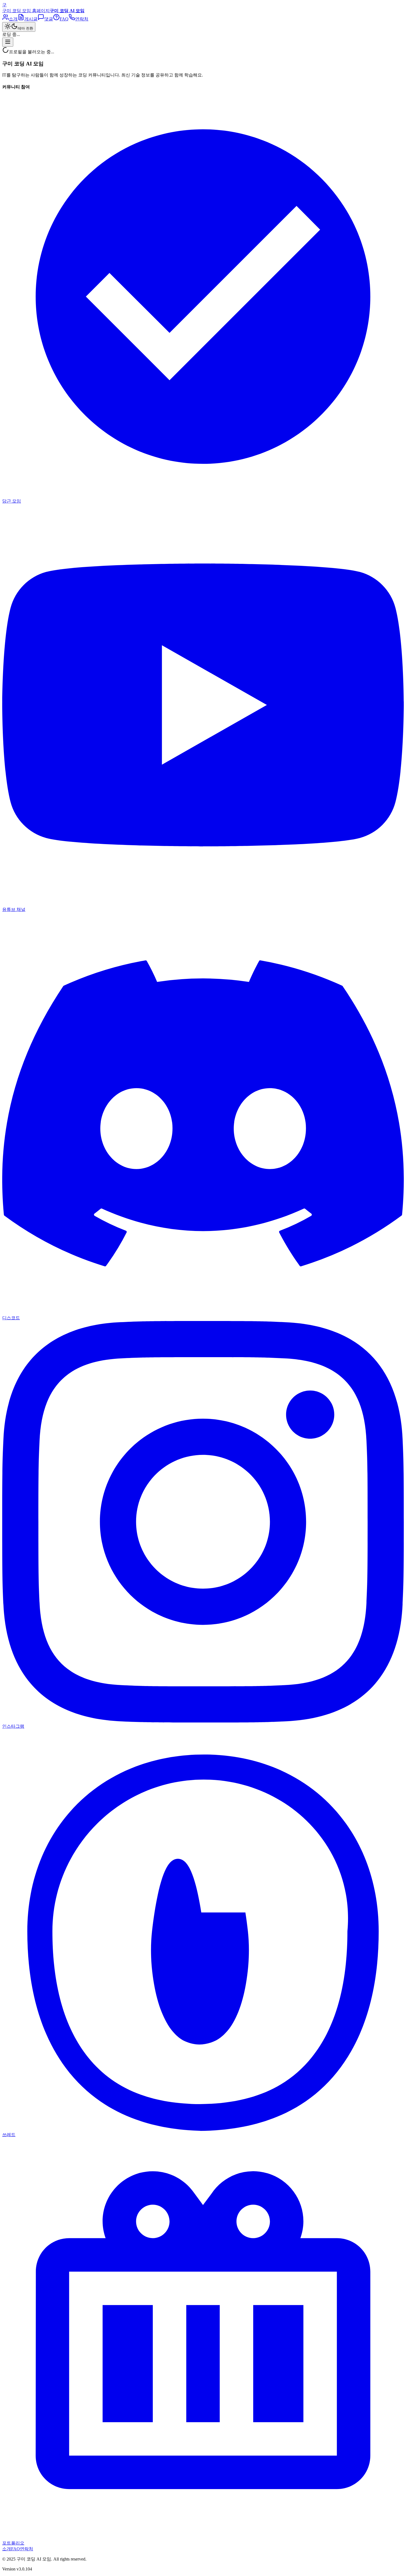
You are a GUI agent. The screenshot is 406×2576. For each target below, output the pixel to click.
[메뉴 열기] (8, 42)
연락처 (27, 2549)
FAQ (15, 2549)
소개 (7, 2549)
